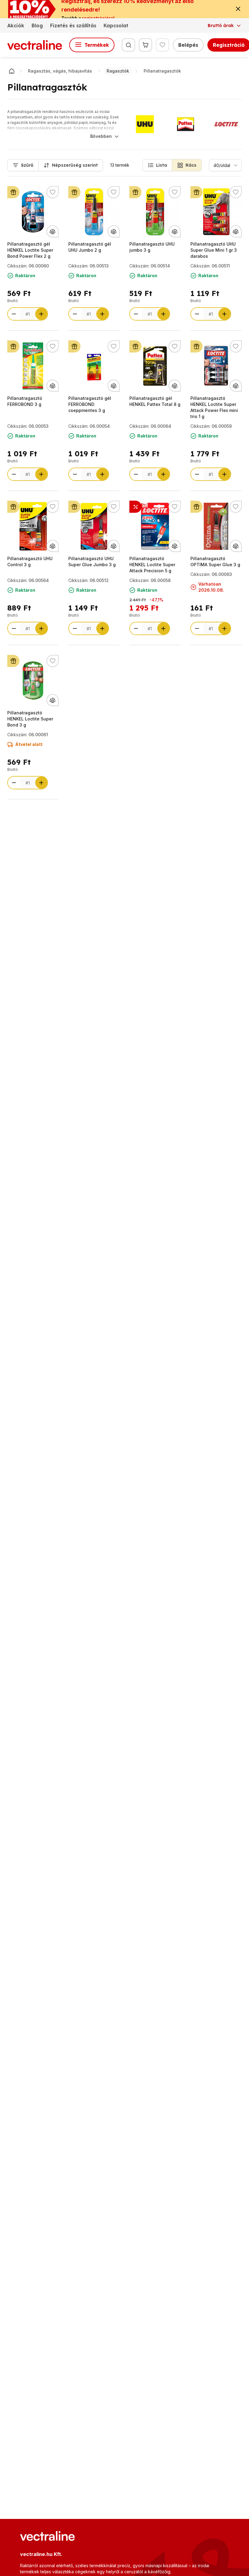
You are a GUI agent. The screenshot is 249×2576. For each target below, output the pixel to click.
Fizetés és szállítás (73, 26)
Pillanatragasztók (162, 71)
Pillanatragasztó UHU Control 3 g (30, 561)
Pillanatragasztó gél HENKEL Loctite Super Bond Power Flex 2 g (30, 250)
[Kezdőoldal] (12, 71)
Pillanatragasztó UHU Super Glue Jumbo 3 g (92, 561)
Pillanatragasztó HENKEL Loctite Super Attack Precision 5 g (152, 565)
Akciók (16, 26)
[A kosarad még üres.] (145, 45)
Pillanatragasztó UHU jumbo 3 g (152, 247)
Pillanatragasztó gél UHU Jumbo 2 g (90, 247)
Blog (37, 26)
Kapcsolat (116, 26)
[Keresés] (128, 45)
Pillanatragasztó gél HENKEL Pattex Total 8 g (155, 401)
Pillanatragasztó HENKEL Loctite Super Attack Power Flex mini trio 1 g (214, 407)
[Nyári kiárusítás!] (135, 507)
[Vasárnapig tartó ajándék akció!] (13, 192)
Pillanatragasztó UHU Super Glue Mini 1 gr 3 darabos (214, 250)
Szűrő (27, 165)
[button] (157, 165)
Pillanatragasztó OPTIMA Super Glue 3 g (215, 561)
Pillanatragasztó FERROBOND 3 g (25, 401)
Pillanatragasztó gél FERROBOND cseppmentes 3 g (90, 404)
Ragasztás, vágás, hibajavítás (60, 71)
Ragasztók (118, 71)
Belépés (188, 45)
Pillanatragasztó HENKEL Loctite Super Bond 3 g (30, 719)
